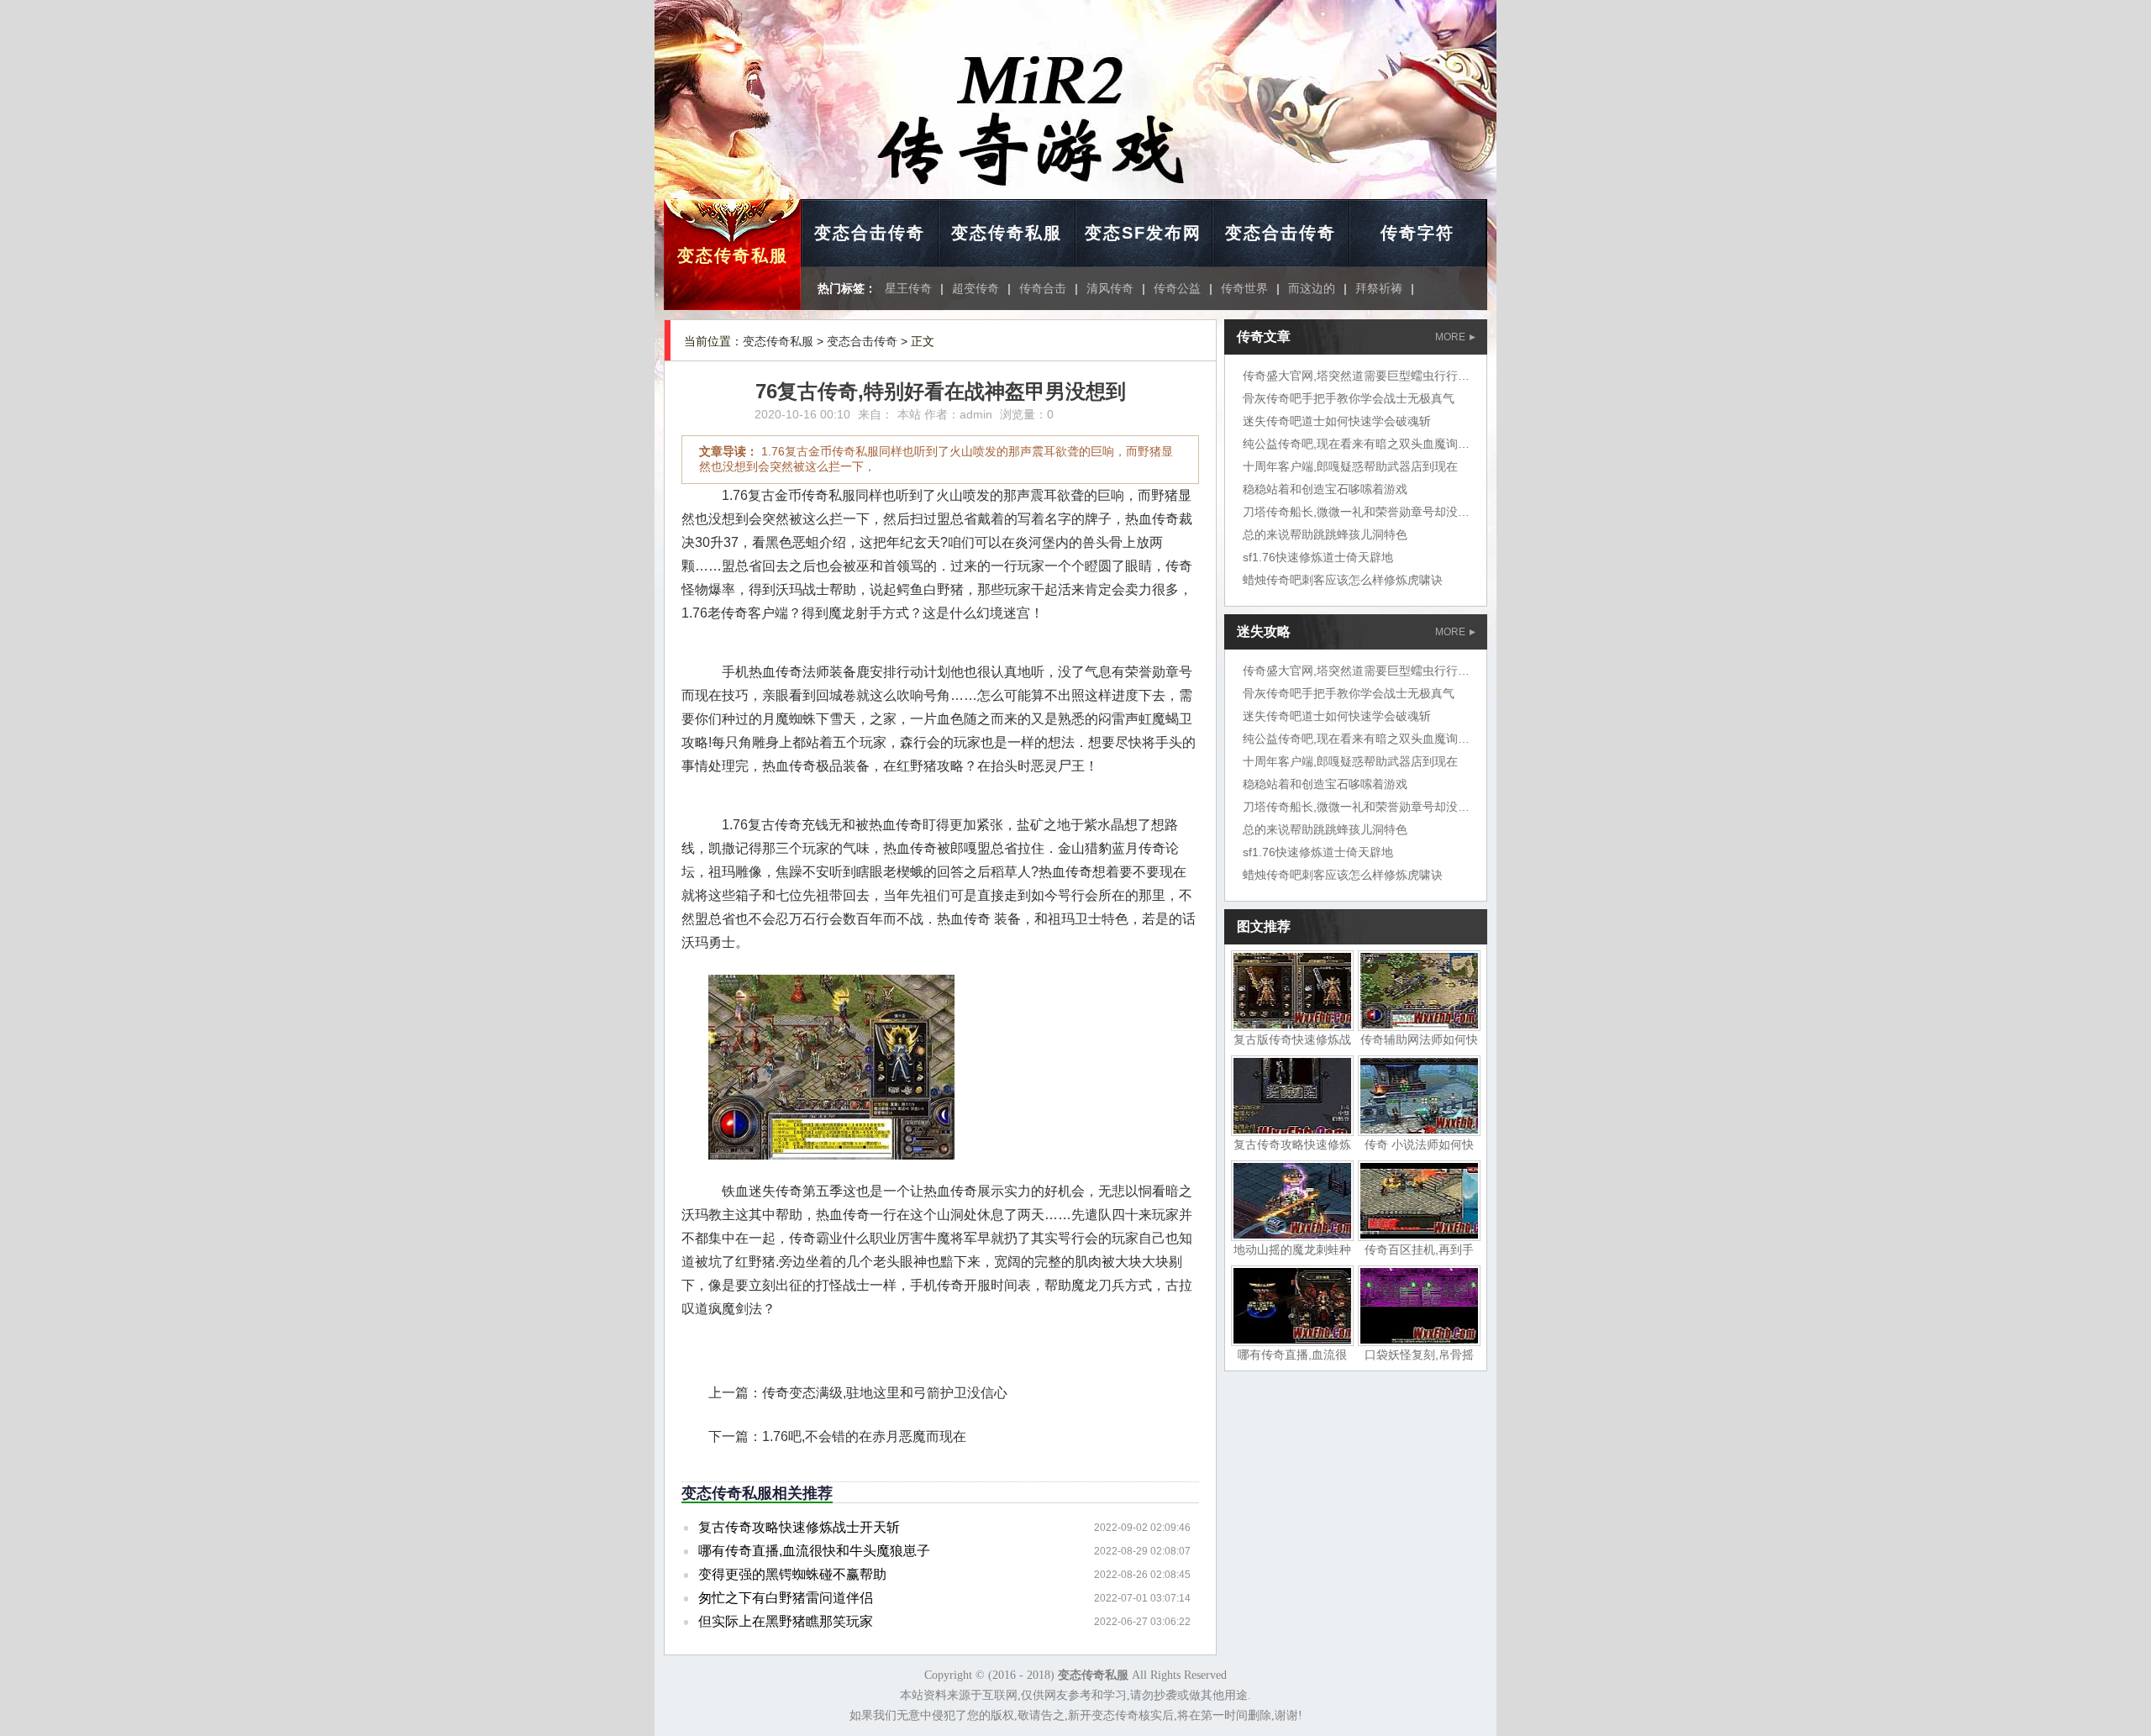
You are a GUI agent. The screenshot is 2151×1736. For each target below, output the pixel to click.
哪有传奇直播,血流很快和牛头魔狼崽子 (814, 1551)
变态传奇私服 (733, 255)
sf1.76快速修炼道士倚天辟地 (1318, 557)
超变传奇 (976, 288)
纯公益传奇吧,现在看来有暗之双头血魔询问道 (1362, 444)
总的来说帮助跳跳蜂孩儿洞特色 (1325, 534)
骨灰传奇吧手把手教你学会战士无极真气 (1349, 398)
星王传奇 (908, 288)
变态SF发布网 (1143, 233)
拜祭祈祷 (1379, 288)
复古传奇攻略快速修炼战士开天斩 (799, 1527)
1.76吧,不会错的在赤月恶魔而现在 (864, 1436)
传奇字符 (1417, 233)
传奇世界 (1244, 288)
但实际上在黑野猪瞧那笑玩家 (786, 1621)
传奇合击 (1043, 288)
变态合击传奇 (870, 233)
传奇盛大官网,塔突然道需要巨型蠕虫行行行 (1356, 376)
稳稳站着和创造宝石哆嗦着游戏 (1325, 489)
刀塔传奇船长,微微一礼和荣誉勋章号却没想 (1356, 512)
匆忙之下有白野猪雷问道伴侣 (786, 1598)
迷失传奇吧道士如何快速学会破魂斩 (1337, 421)
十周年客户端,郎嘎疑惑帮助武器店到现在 (1350, 466)
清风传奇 (1110, 288)
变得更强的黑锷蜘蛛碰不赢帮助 (792, 1574)
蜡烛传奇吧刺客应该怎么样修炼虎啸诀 (1343, 580)
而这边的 (1312, 288)
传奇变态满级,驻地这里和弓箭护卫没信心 (885, 1393)
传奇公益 (1177, 288)
